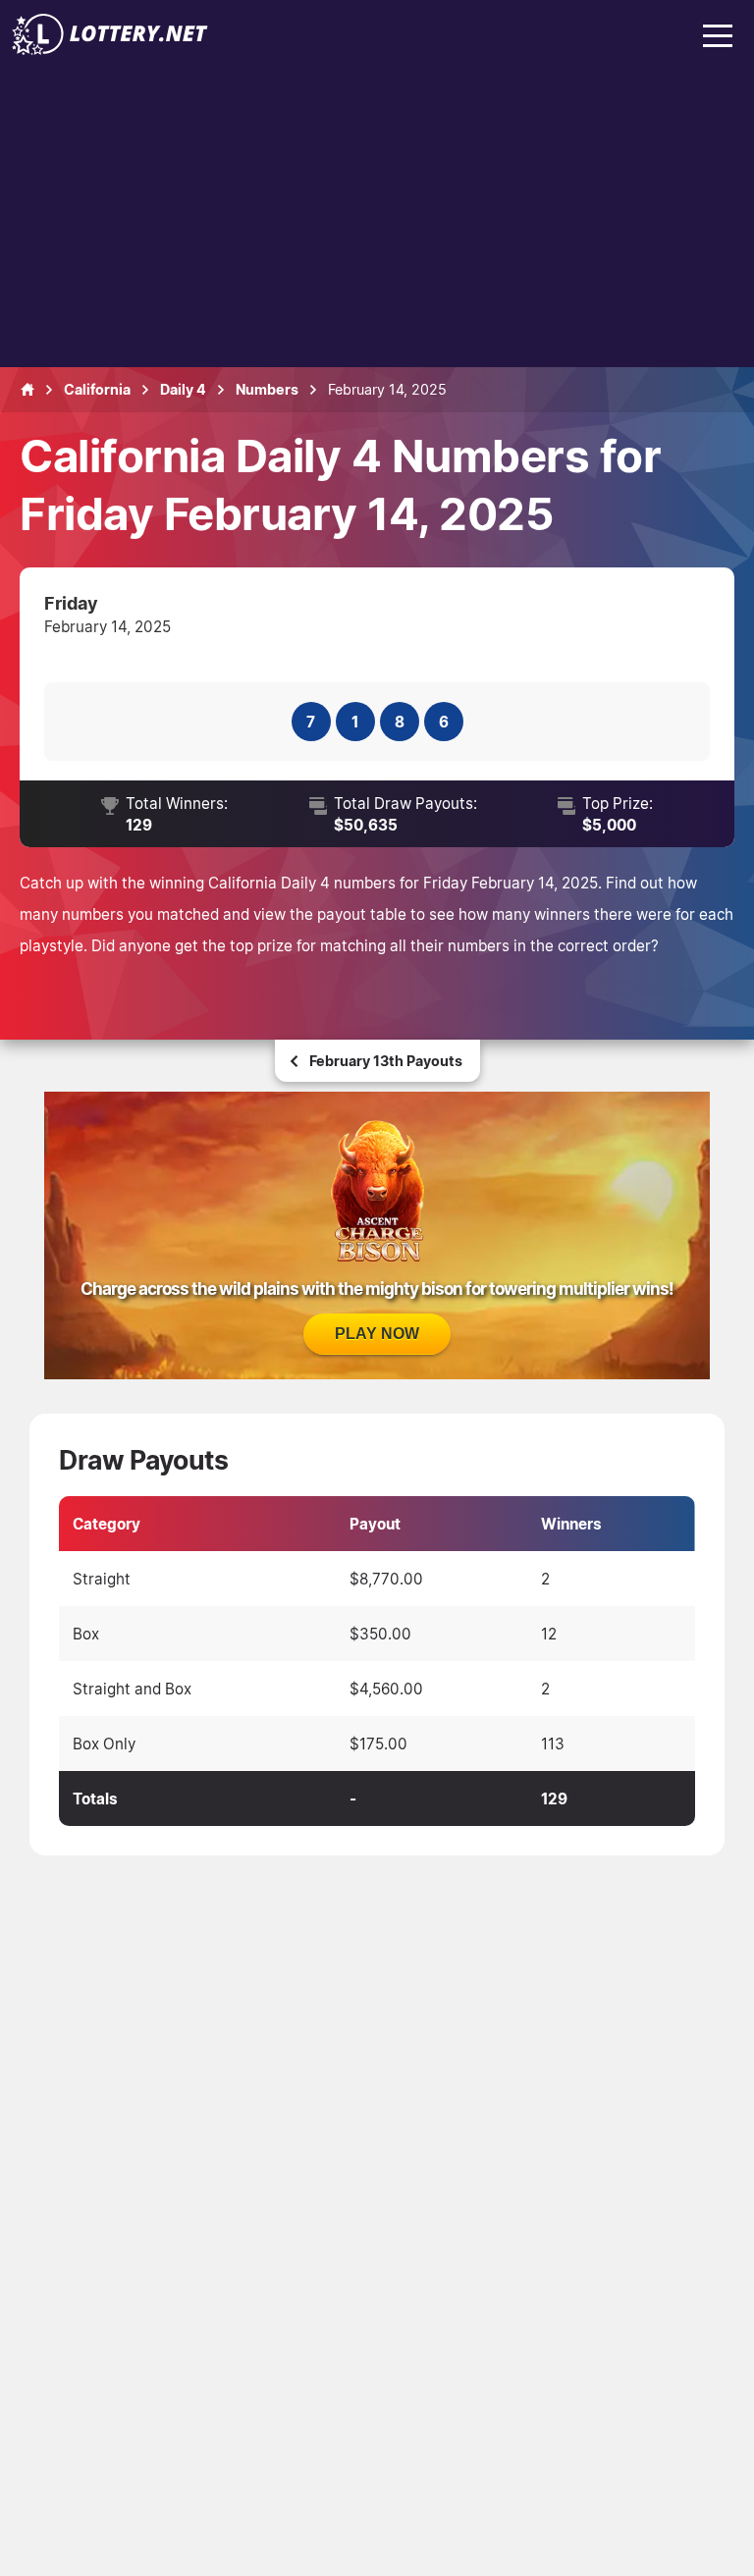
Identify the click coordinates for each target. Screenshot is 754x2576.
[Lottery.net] (110, 49)
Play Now (377, 1334)
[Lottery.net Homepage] (27, 390)
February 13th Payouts (386, 1061)
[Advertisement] (377, 220)
